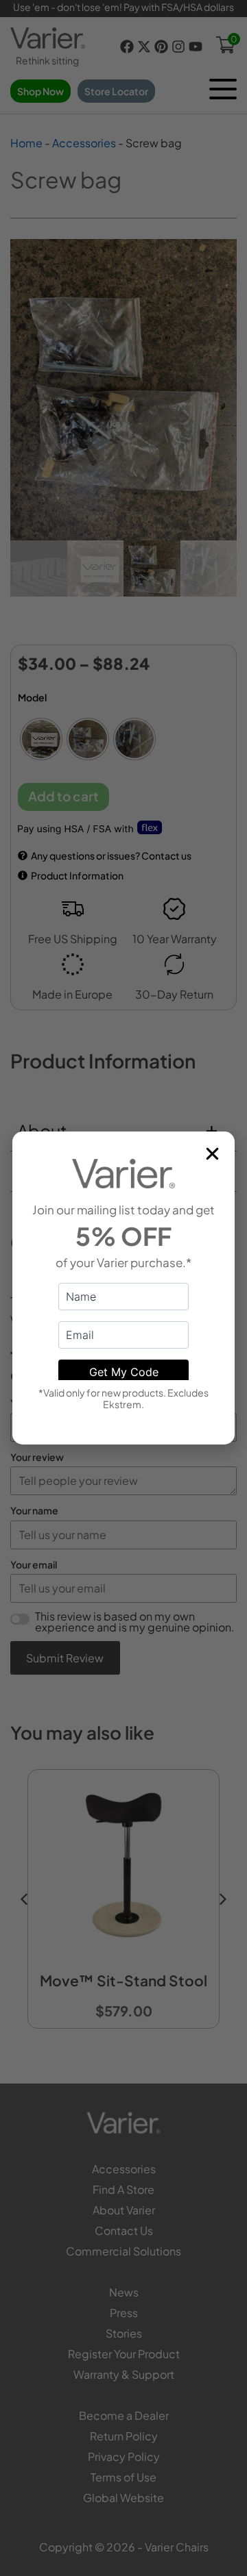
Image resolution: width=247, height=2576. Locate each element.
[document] (123, 1288)
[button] (212, 1154)
